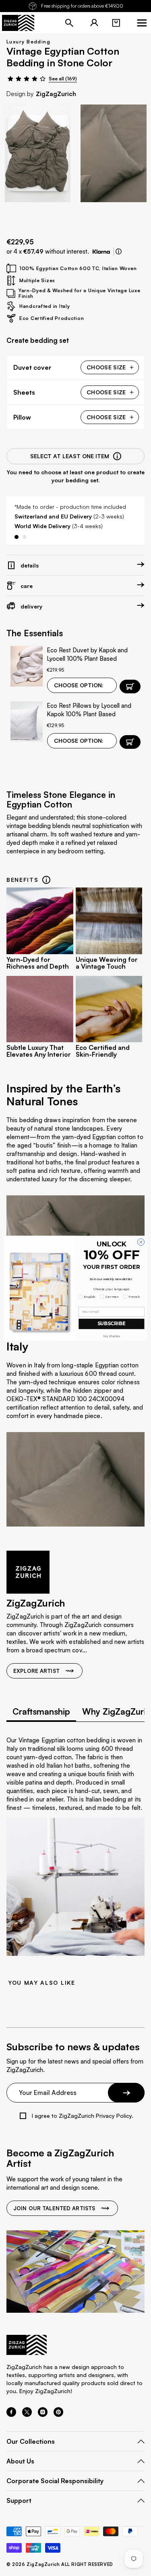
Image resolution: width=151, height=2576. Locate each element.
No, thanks (111, 1336)
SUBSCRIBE (111, 1324)
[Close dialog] (141, 1242)
